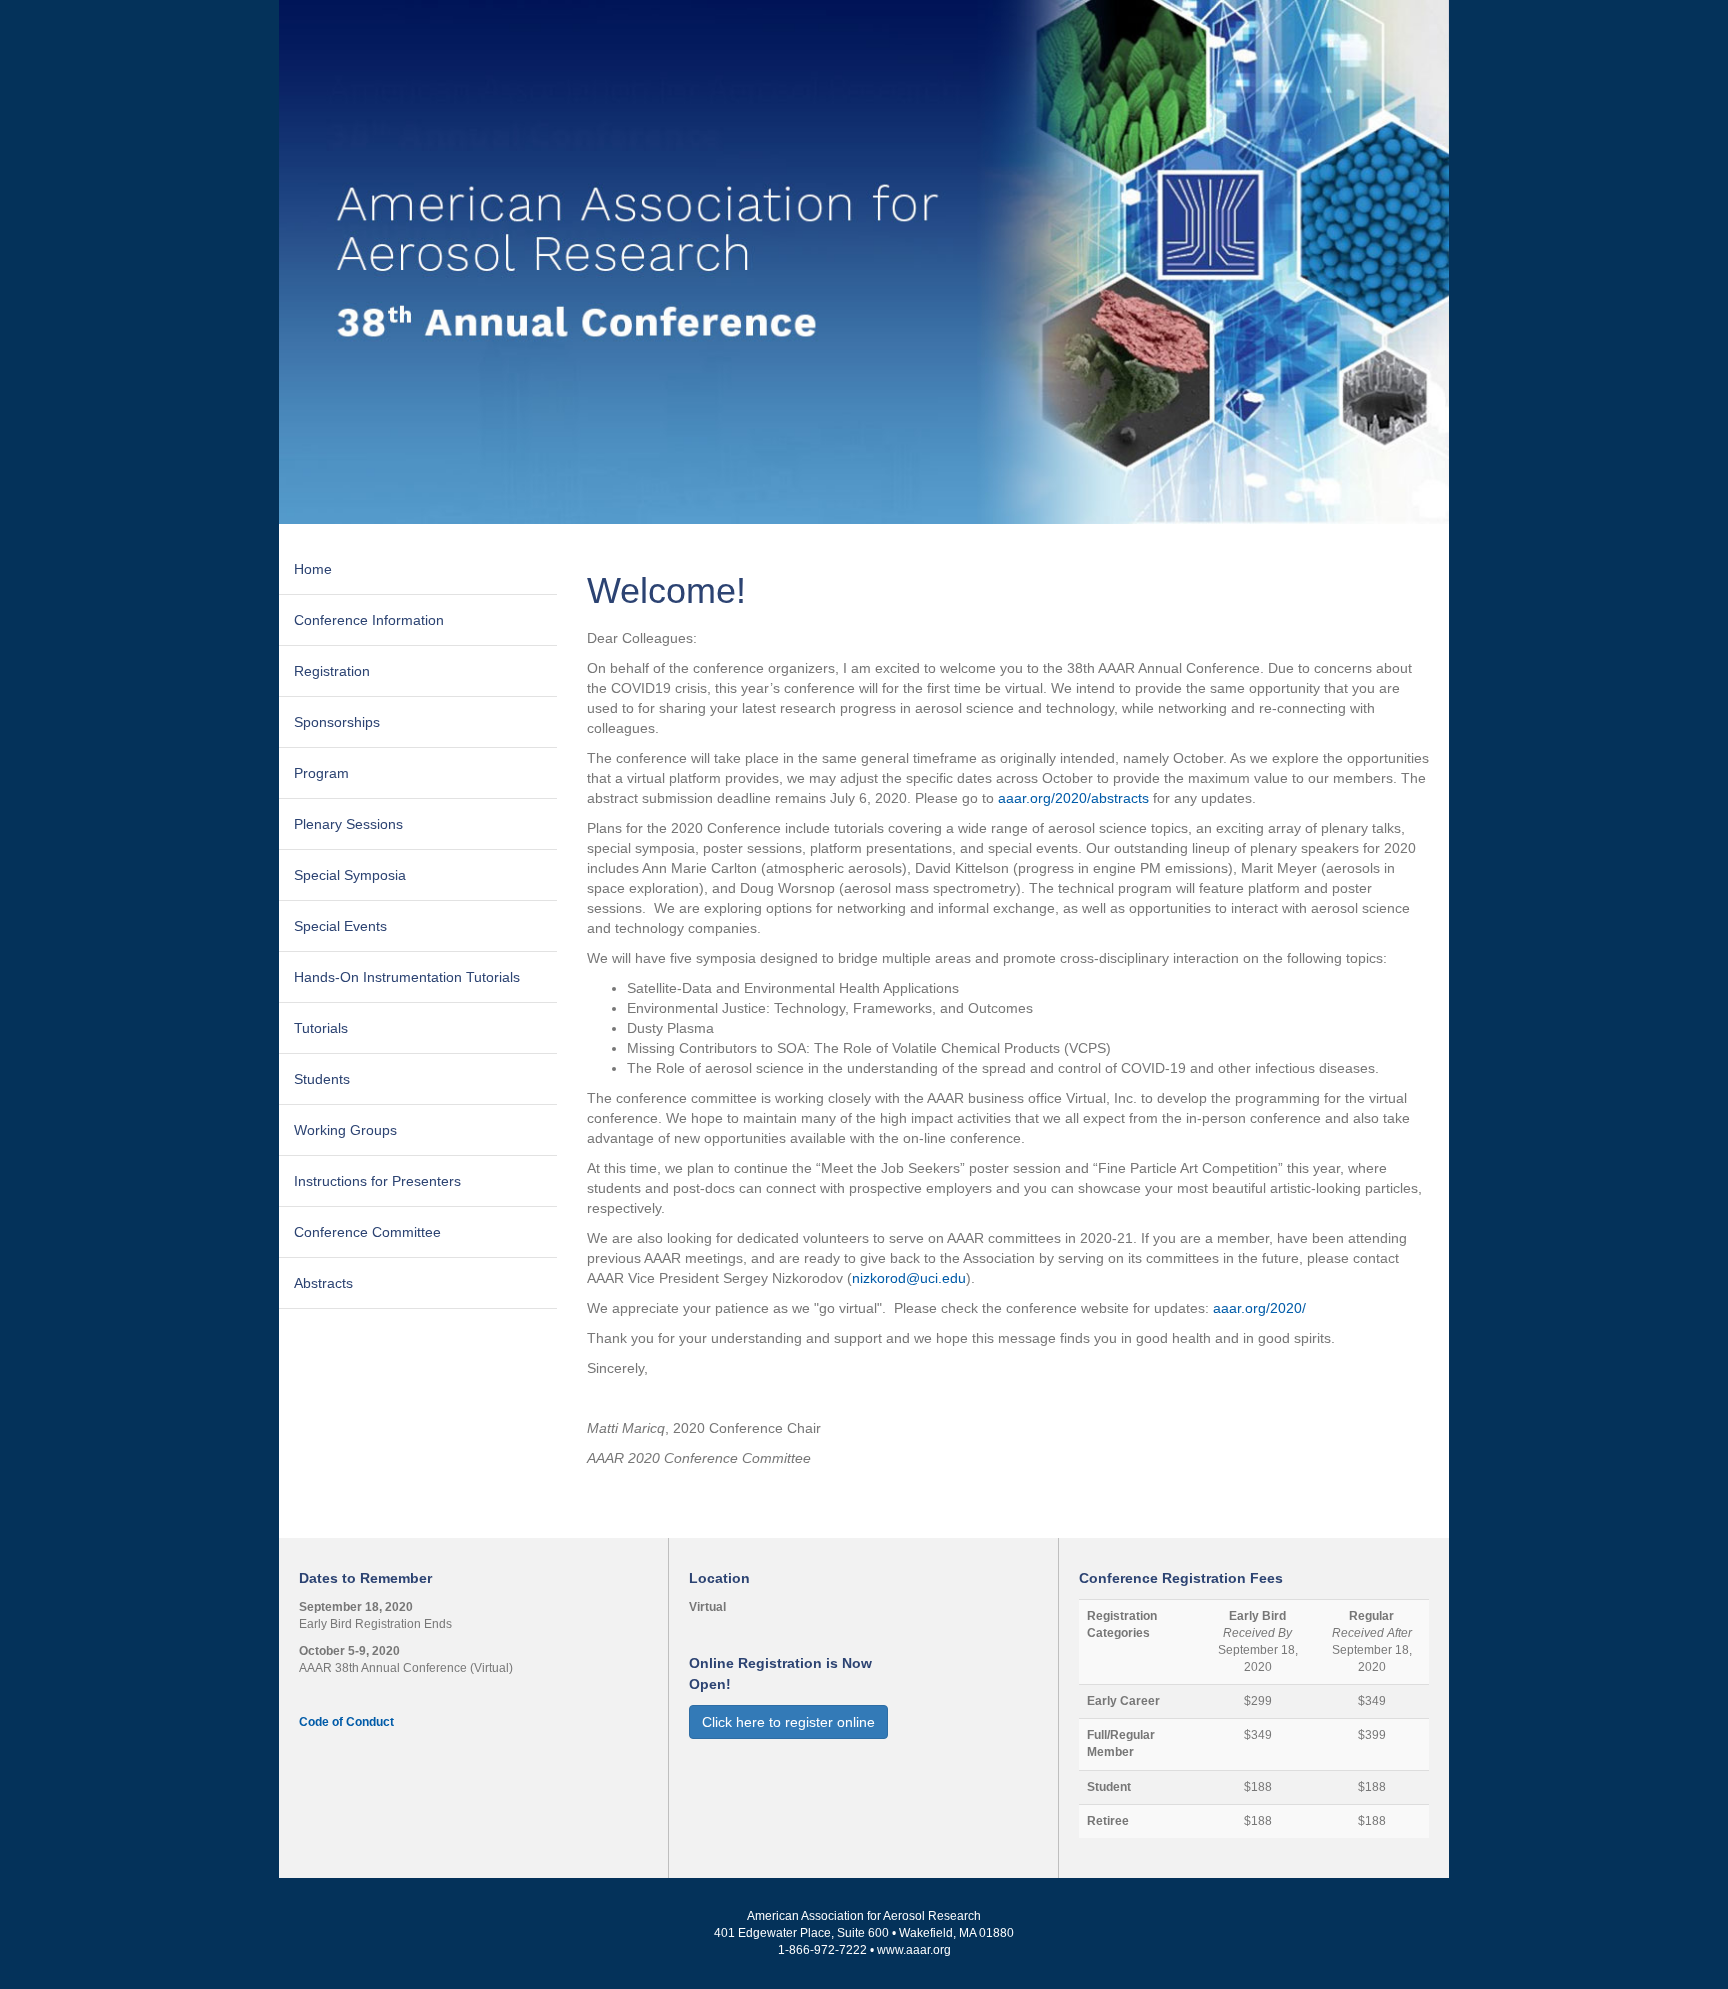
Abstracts (323, 1283)
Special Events (340, 926)
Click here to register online (788, 1722)
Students (322, 1079)
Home (313, 569)
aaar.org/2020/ (1259, 1308)
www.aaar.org (914, 1950)
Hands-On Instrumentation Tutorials (407, 977)
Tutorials (321, 1028)
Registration (332, 671)
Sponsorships (337, 722)
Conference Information (369, 620)
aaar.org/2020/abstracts (1073, 798)
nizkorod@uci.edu (909, 1278)
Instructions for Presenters (377, 1181)
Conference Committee (367, 1232)
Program (321, 773)
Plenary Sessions (348, 824)
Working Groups (345, 1130)
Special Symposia (350, 875)
